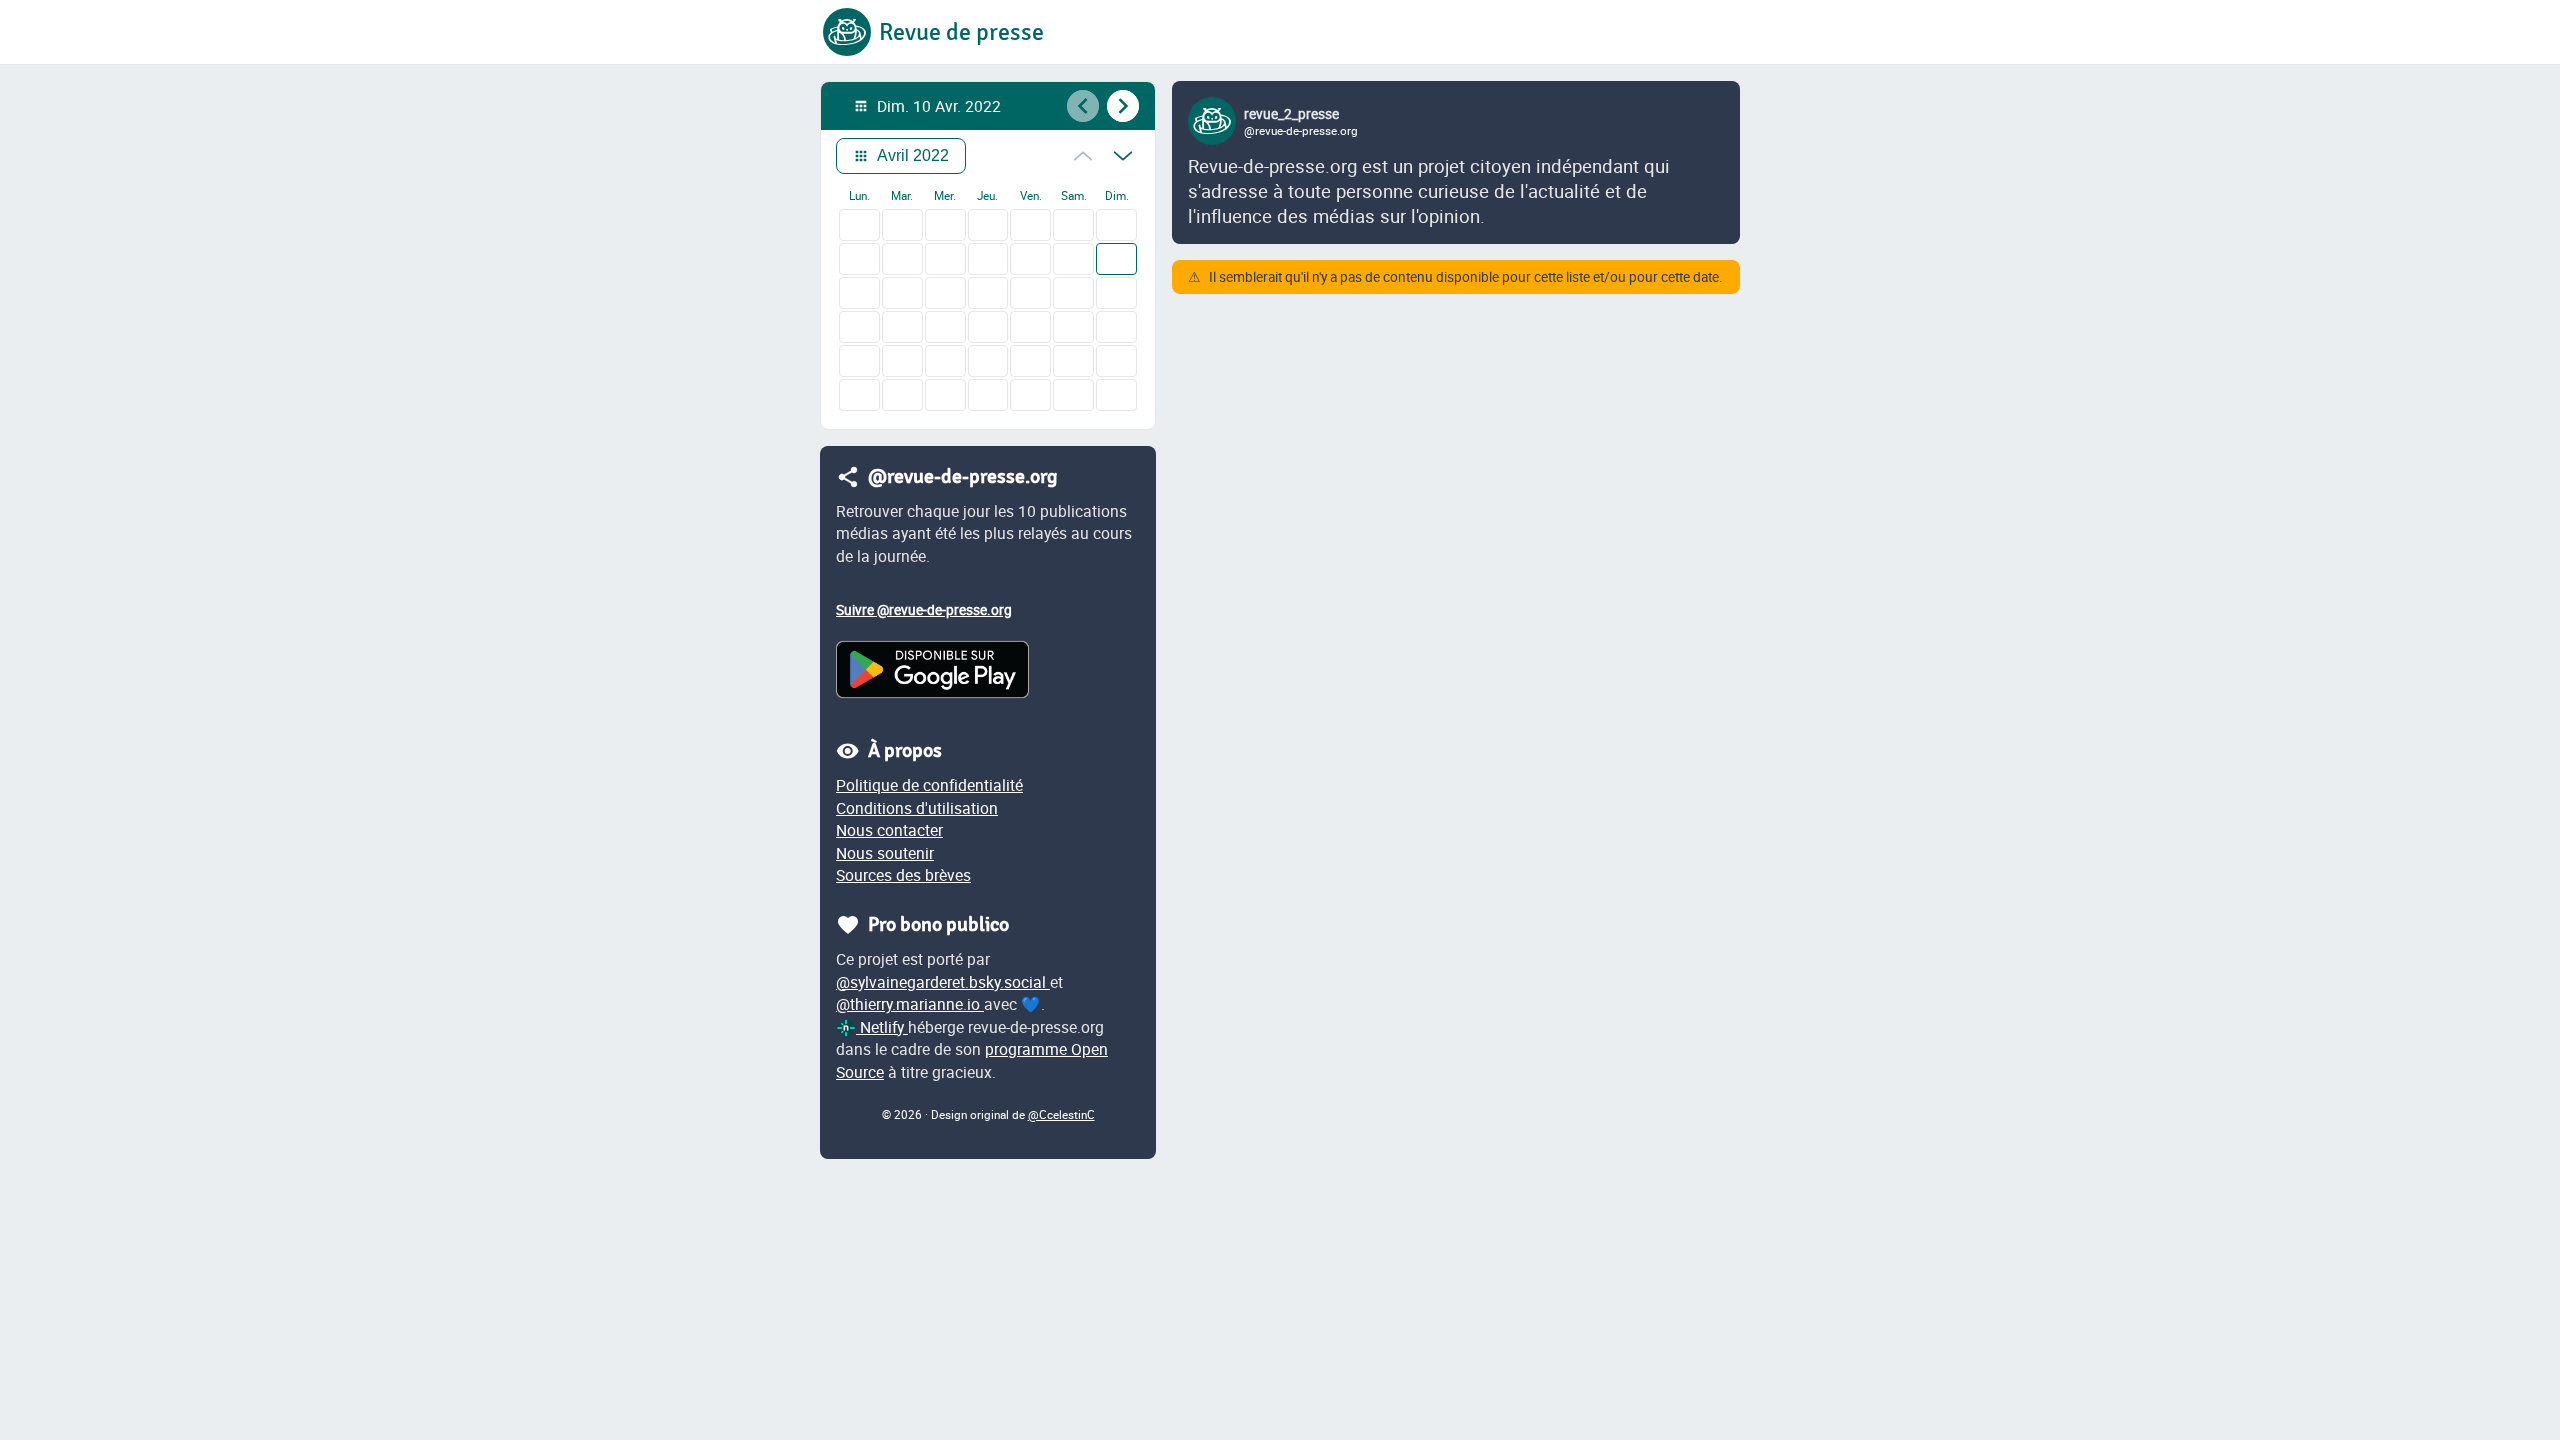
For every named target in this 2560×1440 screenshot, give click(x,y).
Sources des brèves (903, 875)
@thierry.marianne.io (910, 1004)
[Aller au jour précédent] (1083, 106)
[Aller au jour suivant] (1123, 106)
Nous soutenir (885, 853)
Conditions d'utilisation (917, 808)
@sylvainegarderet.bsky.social (943, 982)
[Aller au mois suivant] (1123, 156)
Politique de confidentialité (929, 785)
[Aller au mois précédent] (1083, 156)
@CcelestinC (1061, 1114)
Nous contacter (889, 830)
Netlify (882, 1027)
